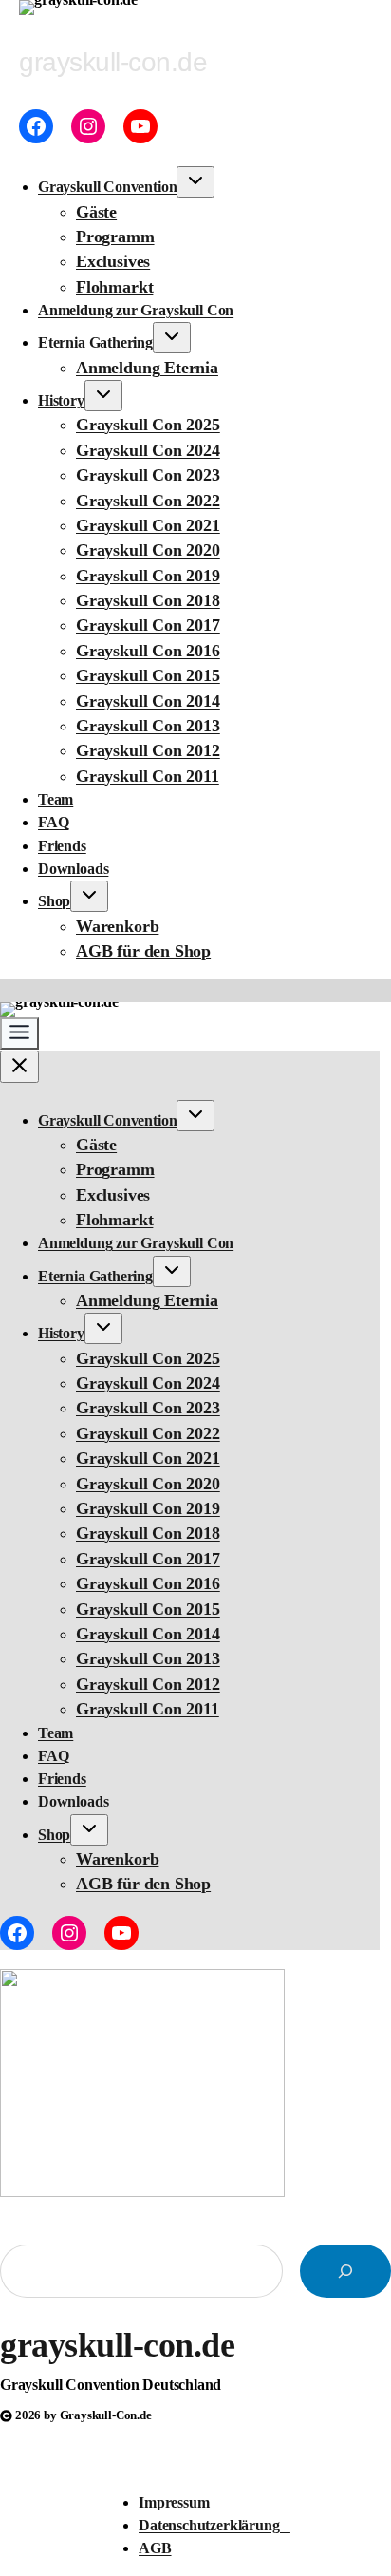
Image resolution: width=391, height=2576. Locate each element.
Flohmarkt (114, 287)
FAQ (53, 822)
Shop (54, 901)
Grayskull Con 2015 (148, 675)
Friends (62, 846)
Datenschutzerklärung (214, 2525)
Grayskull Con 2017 (148, 625)
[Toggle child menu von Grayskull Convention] (195, 182)
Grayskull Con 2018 (148, 600)
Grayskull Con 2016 (148, 651)
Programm (115, 237)
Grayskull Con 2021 (148, 525)
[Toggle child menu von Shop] (89, 896)
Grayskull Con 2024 (148, 450)
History (61, 400)
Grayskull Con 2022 (148, 501)
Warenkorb (117, 926)
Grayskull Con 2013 (148, 726)
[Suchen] (345, 2271)
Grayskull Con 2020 (148, 550)
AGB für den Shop (143, 951)
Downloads (73, 869)
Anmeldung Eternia (147, 368)
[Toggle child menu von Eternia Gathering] (172, 338)
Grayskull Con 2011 (148, 776)
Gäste (96, 212)
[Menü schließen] (19, 1067)
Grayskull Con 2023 (148, 475)
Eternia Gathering (95, 342)
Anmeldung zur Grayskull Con (136, 310)
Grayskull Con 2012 (148, 750)
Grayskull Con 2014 (148, 701)
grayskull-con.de (117, 2345)
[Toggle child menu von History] (103, 396)
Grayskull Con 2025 (148, 425)
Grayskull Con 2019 (148, 576)
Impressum (179, 2502)
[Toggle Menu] (19, 1033)
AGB (155, 2548)
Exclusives (113, 261)
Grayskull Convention (107, 187)
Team (56, 799)
